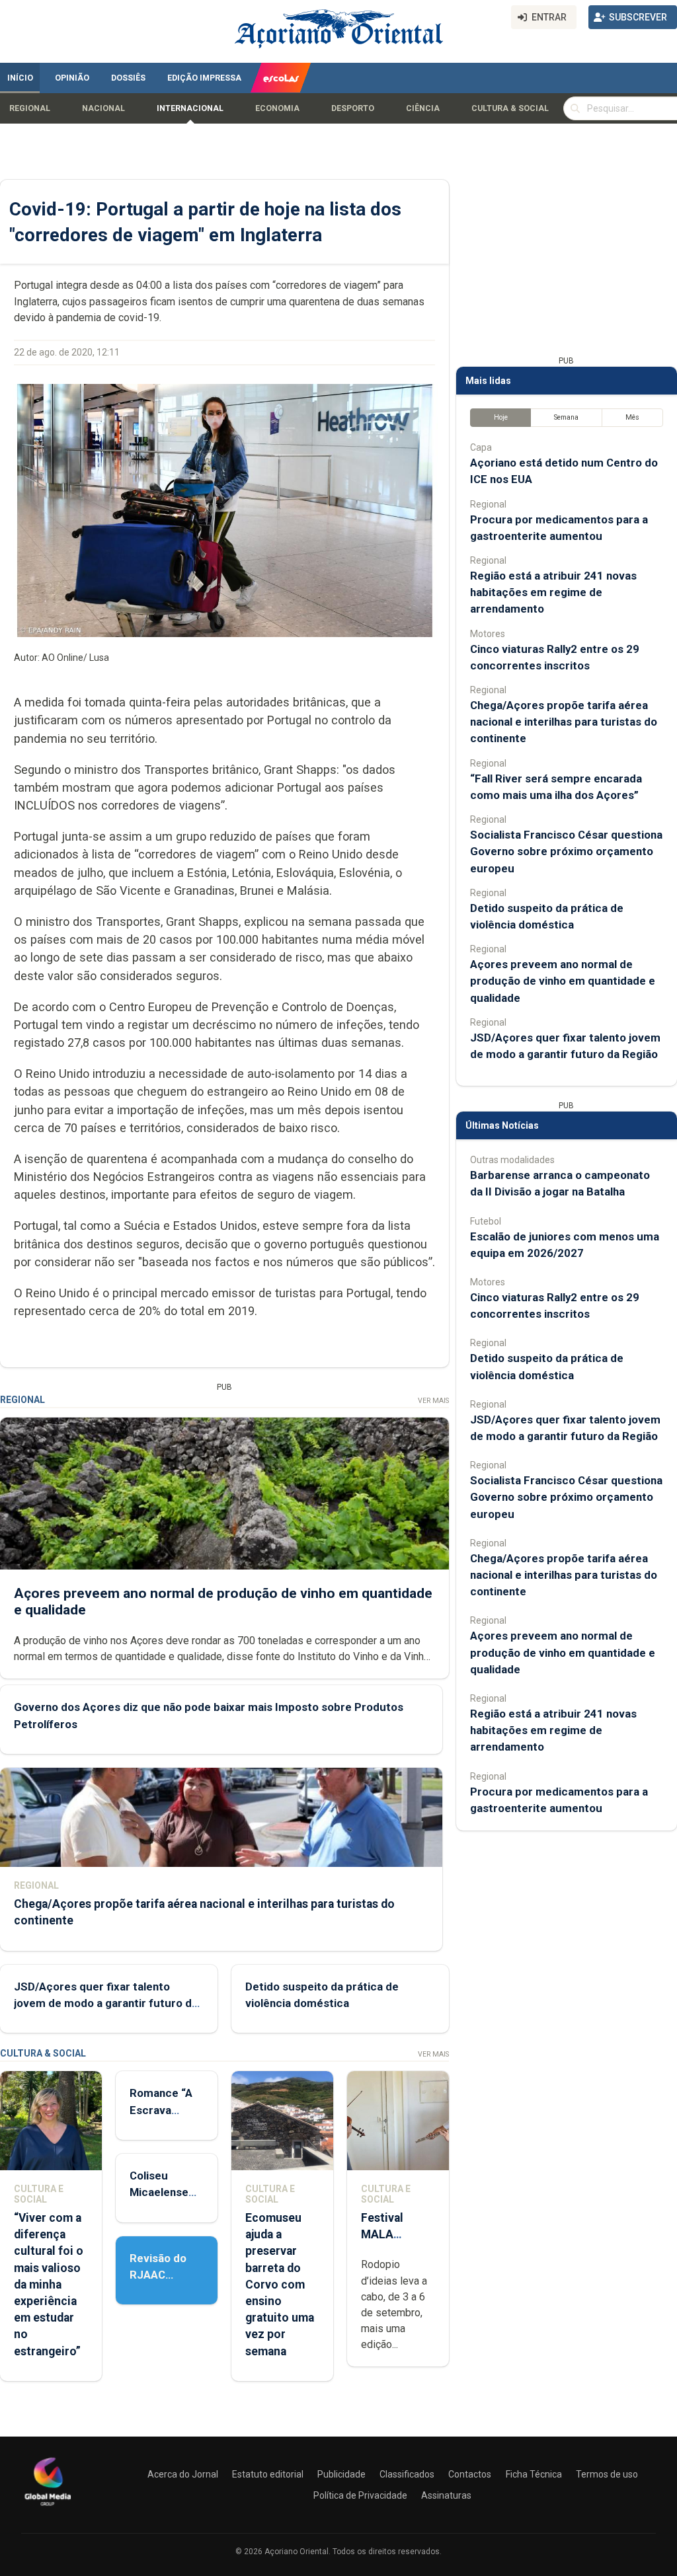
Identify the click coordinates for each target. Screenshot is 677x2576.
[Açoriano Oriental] (48, 2507)
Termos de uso (607, 2474)
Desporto (353, 108)
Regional (30, 108)
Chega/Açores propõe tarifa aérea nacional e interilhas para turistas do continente (564, 722)
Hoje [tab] (501, 417)
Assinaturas (446, 2495)
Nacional (103, 108)
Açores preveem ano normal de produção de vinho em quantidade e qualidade (563, 981)
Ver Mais (433, 1401)
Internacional (190, 108)
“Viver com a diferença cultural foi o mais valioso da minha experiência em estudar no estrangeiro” (49, 2285)
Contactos (470, 2474)
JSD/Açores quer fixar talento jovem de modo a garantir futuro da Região (106, 2003)
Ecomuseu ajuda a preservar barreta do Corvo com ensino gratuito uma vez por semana (280, 2285)
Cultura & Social (510, 108)
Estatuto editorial (268, 2474)
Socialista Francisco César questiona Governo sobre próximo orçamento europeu (566, 851)
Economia (277, 108)
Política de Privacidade (360, 2495)
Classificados (407, 2474)
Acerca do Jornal (183, 2474)
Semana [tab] (566, 417)
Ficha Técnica (534, 2474)
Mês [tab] (632, 417)
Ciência (423, 108)
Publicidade (341, 2474)
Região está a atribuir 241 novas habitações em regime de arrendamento (553, 592)
